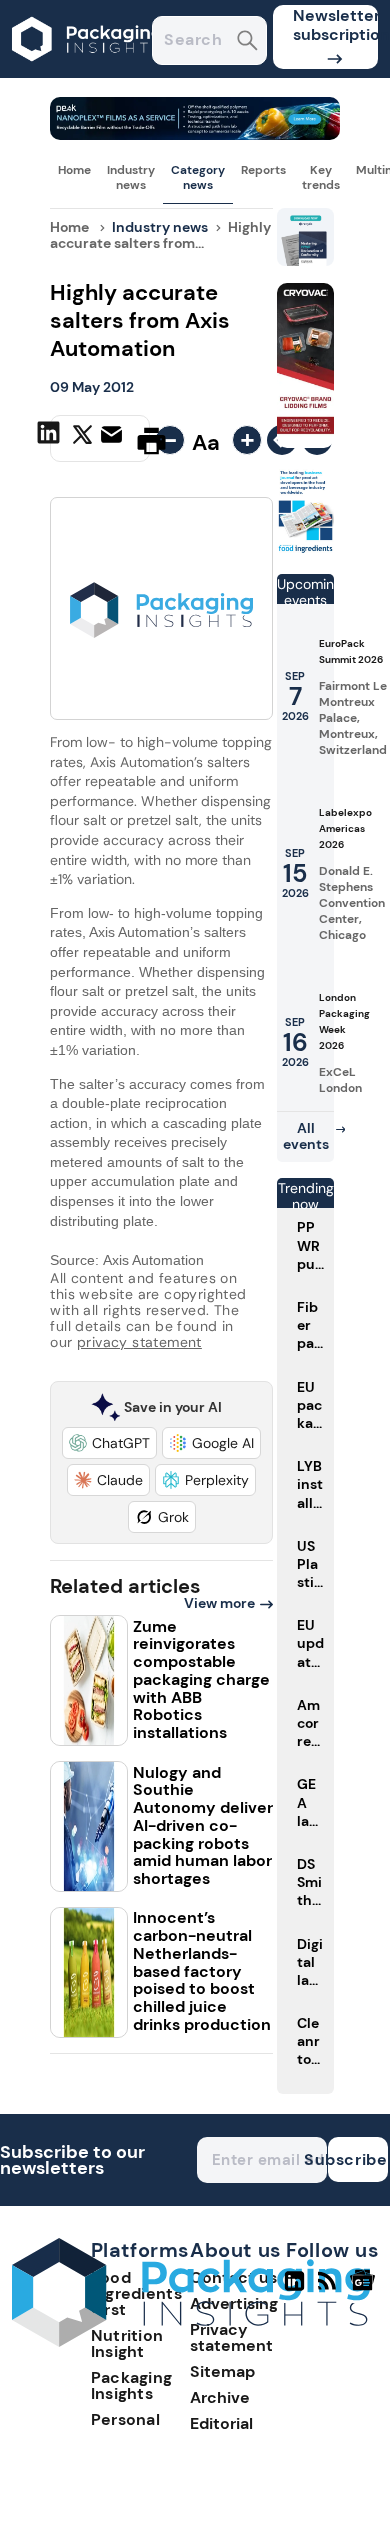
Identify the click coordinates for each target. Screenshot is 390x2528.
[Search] (247, 42)
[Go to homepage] (191, 2341)
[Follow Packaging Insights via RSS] (329, 2289)
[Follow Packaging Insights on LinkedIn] (294, 2289)
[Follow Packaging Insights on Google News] (365, 2289)
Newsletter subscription (335, 25)
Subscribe (358, 2159)
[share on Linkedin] (51, 439)
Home (74, 170)
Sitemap (222, 2371)
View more (219, 1603)
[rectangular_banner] (306, 549)
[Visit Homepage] (88, 72)
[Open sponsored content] (194, 134)
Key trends (321, 177)
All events (306, 1136)
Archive (220, 2397)
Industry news (131, 177)
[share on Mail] (114, 439)
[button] (109, 1443)
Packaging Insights (132, 2385)
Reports (263, 170)
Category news (198, 177)
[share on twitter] (82, 440)
